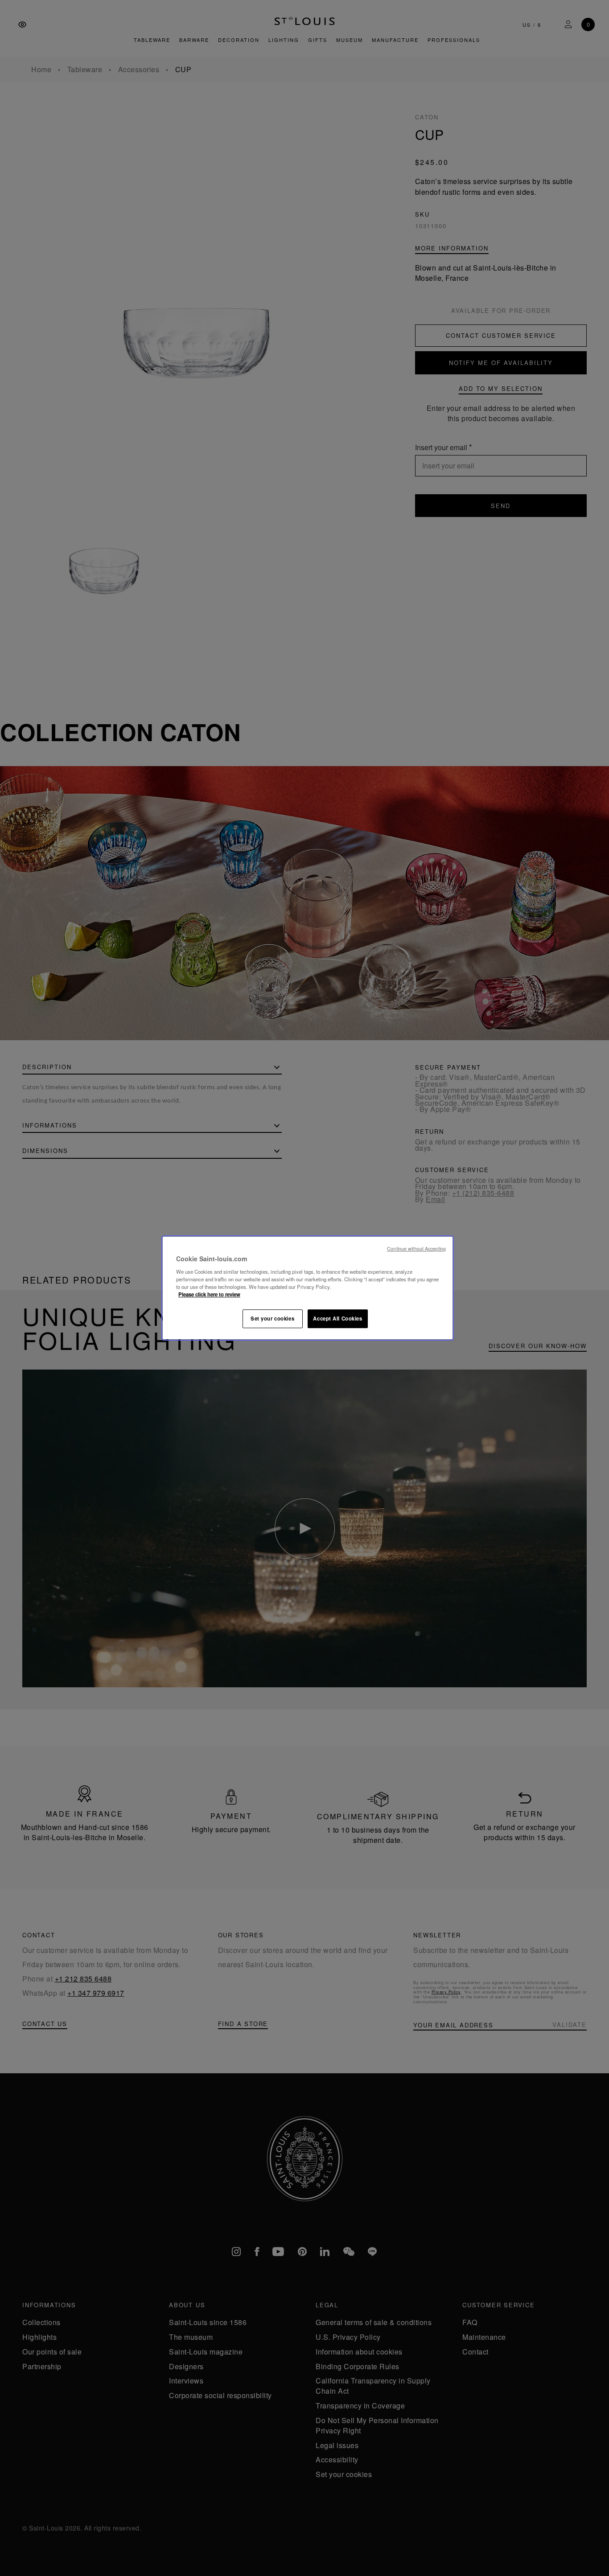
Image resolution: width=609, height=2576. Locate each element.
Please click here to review (209, 1294)
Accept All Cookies (337, 1318)
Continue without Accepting (416, 1249)
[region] (308, 1288)
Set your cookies (272, 1318)
